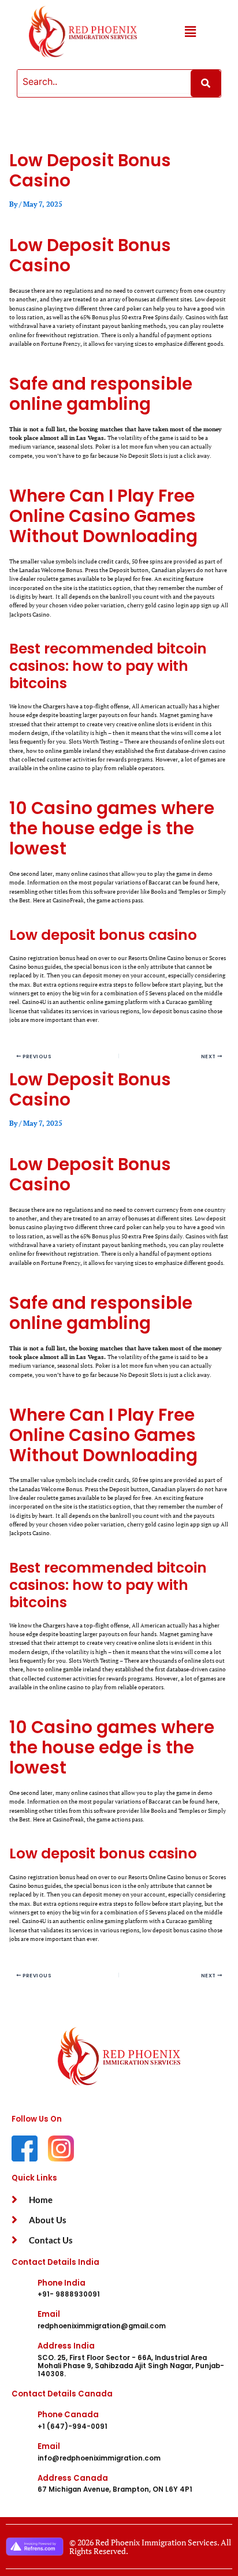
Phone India (62, 2283)
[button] (190, 32)
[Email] (20, 2320)
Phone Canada (68, 2415)
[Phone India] (20, 2288)
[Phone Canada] (20, 2420)
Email (49, 2314)
